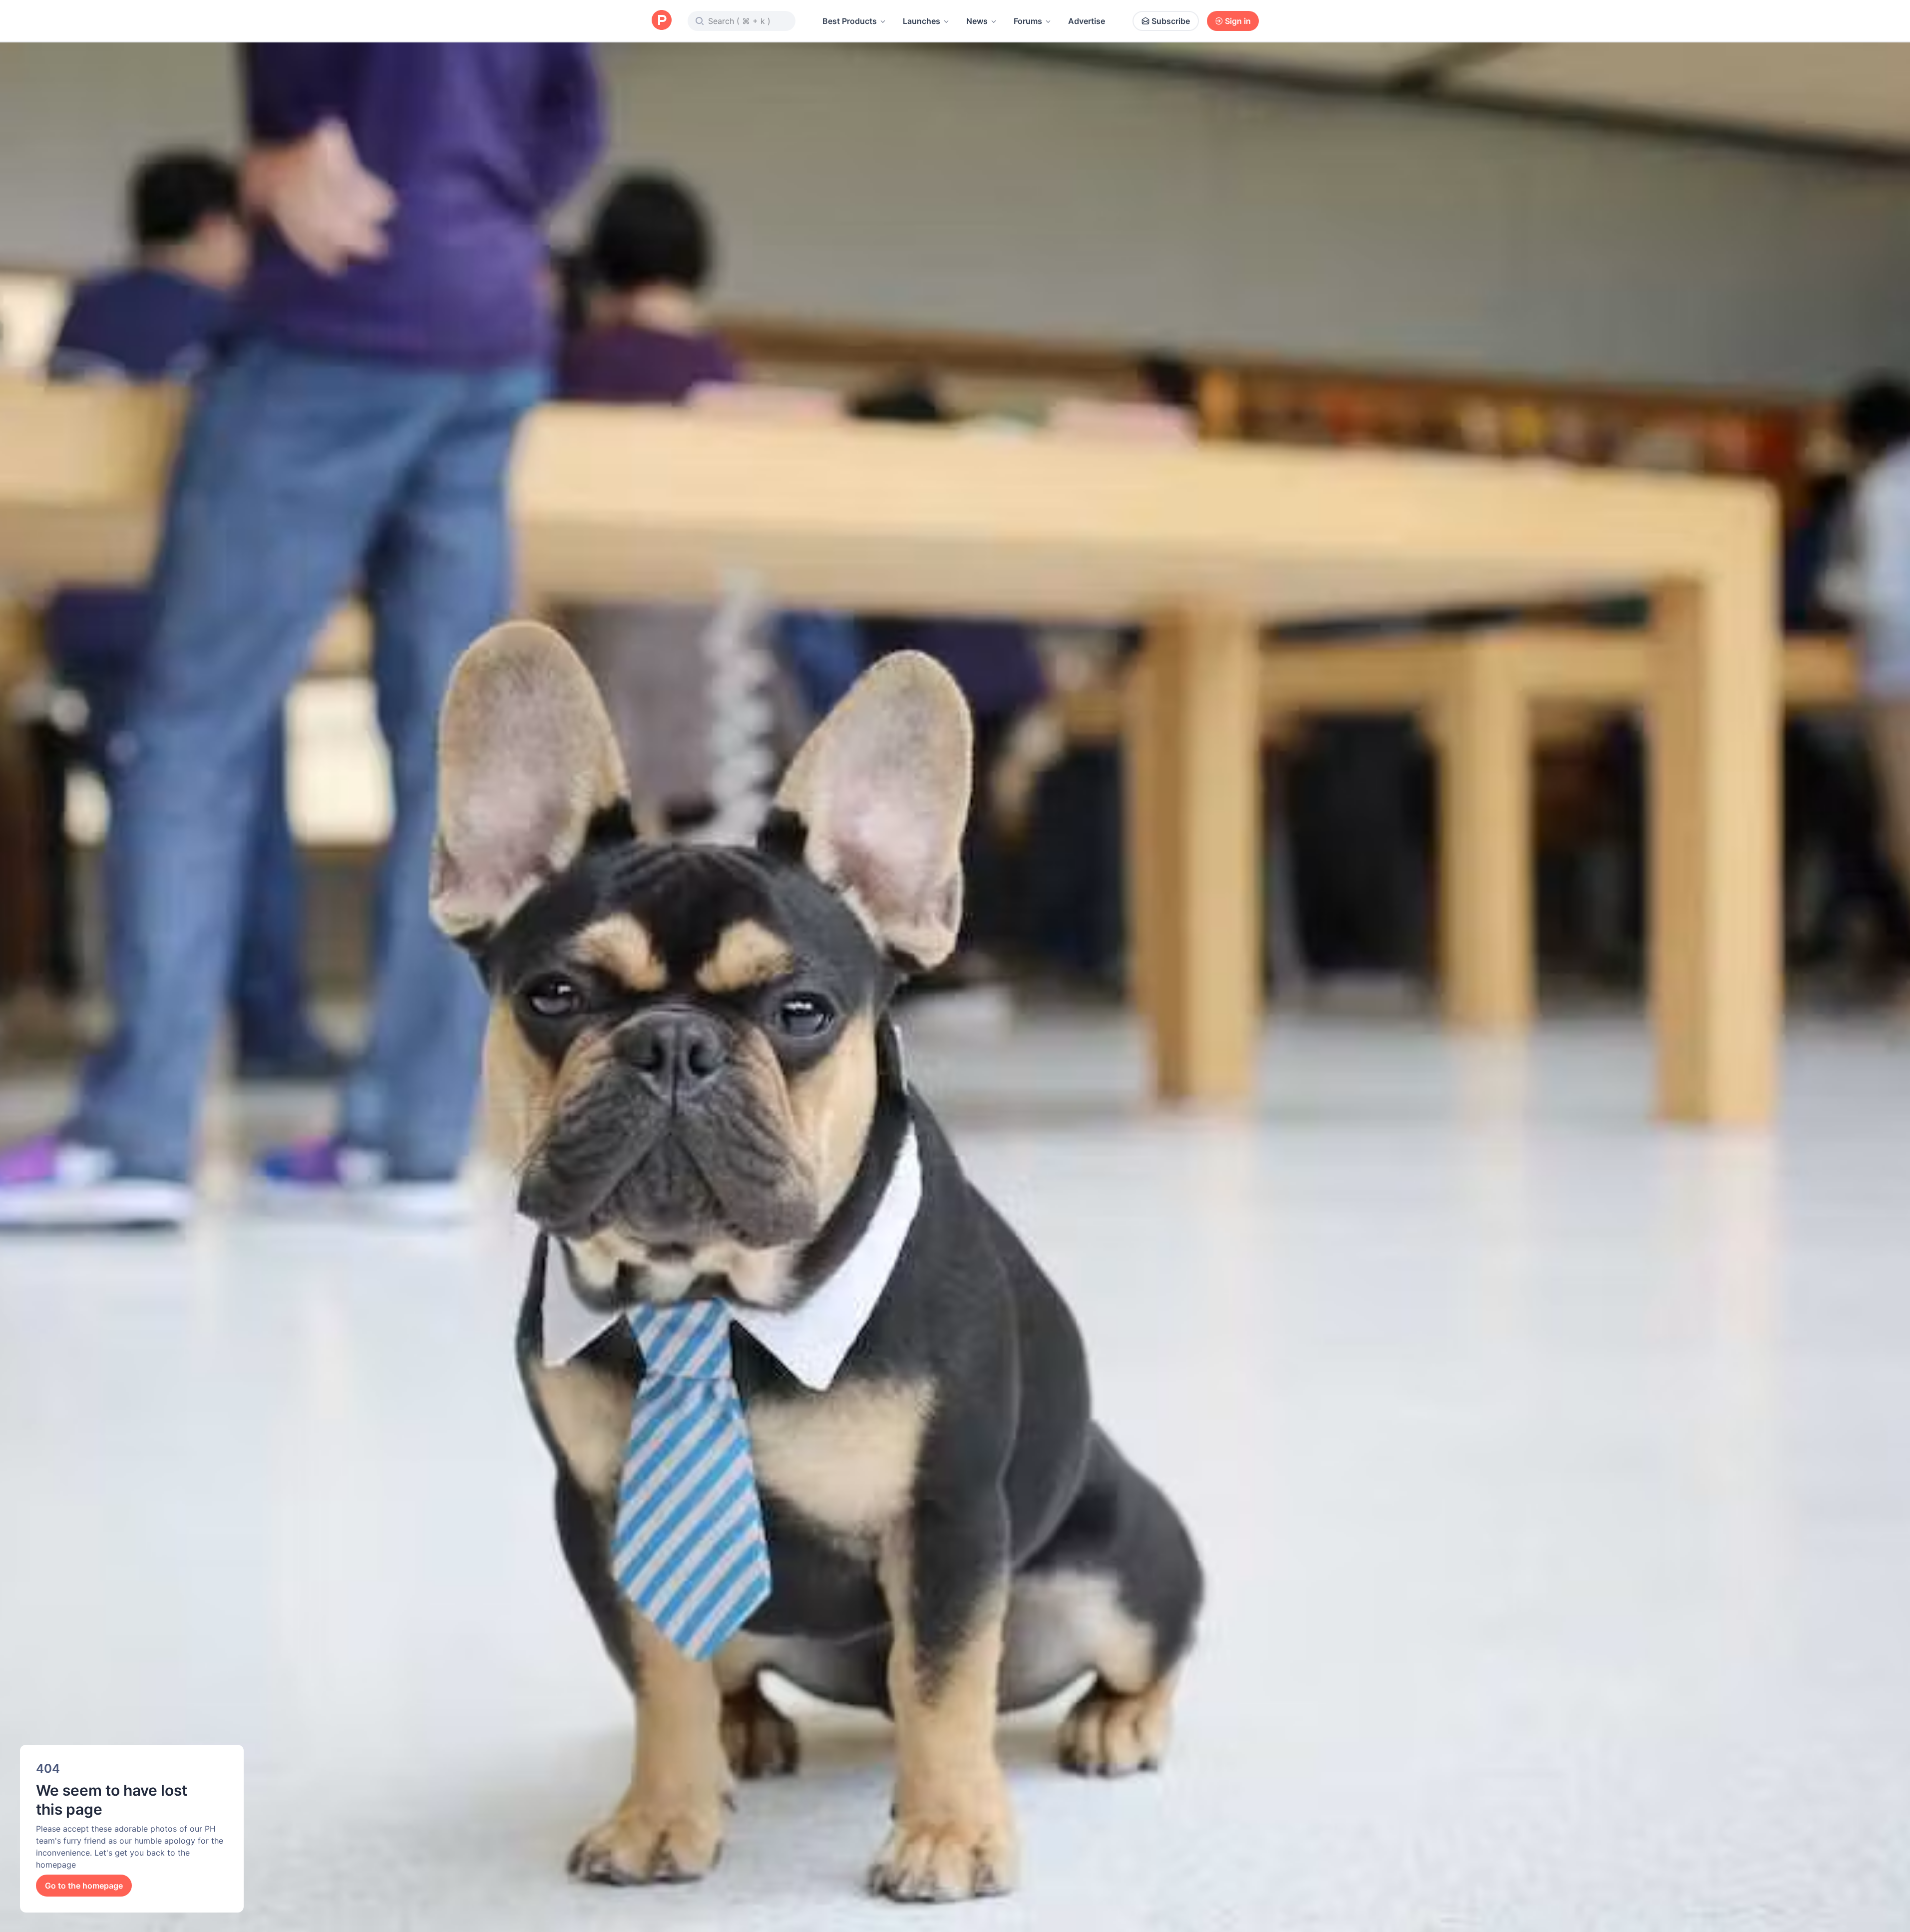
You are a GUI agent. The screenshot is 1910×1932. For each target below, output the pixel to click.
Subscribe (1171, 21)
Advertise (1087, 21)
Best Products (850, 21)
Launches (922, 21)
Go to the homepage (84, 1886)
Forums (1028, 21)
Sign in (1238, 21)
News (977, 21)
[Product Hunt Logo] (662, 21)
